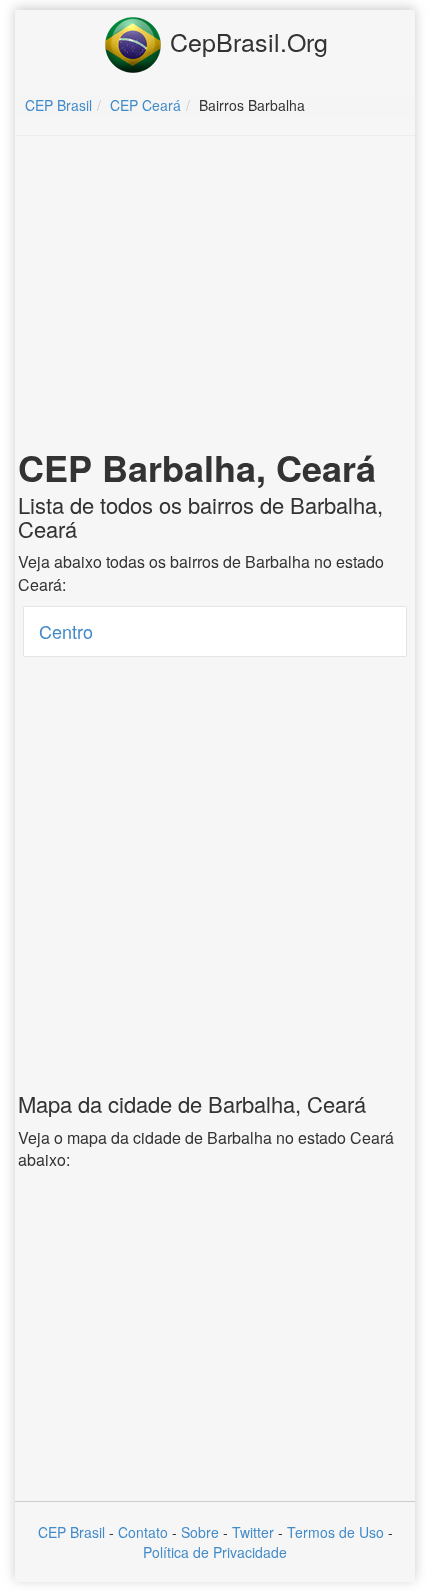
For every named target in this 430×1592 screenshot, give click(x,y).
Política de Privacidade (215, 1552)
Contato (143, 1532)
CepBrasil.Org (245, 41)
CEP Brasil (71, 1532)
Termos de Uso (335, 1532)
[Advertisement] (215, 296)
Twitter (253, 1532)
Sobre (200, 1532)
